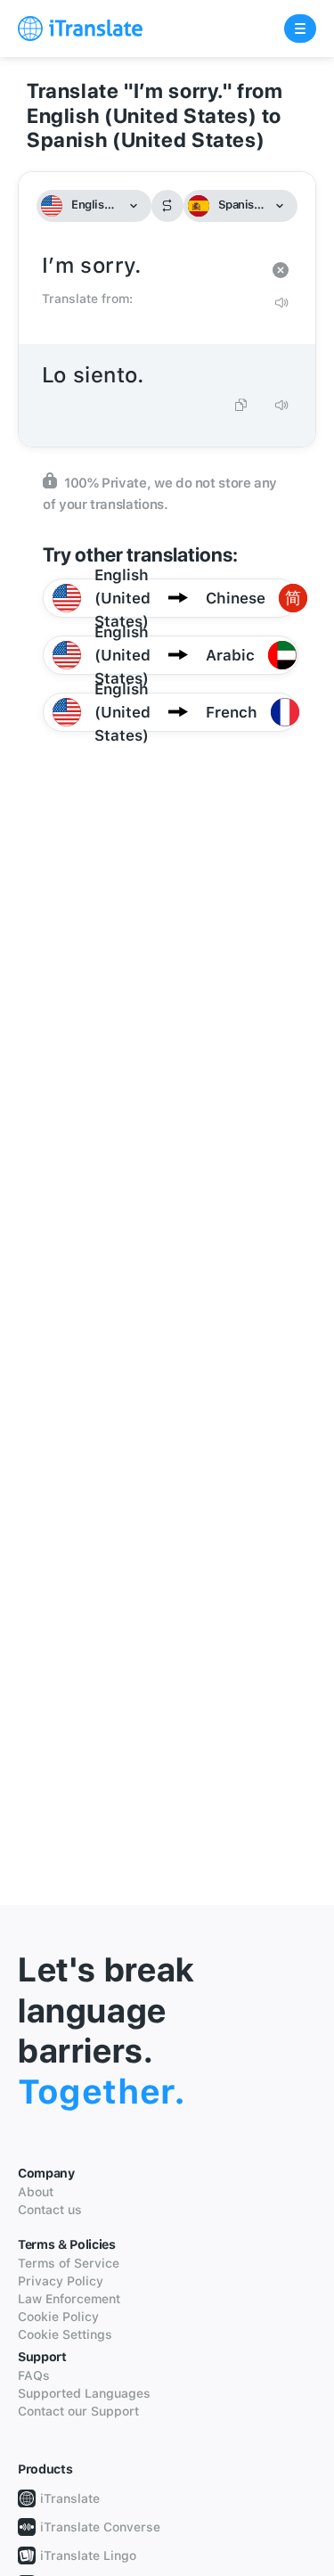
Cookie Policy (58, 2317)
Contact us (50, 2210)
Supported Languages (84, 2393)
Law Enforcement (69, 2299)
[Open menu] (300, 29)
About (36, 2192)
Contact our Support (78, 2411)
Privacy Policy (61, 2281)
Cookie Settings (65, 2334)
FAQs (34, 2375)
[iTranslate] (80, 29)
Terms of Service (69, 2263)
